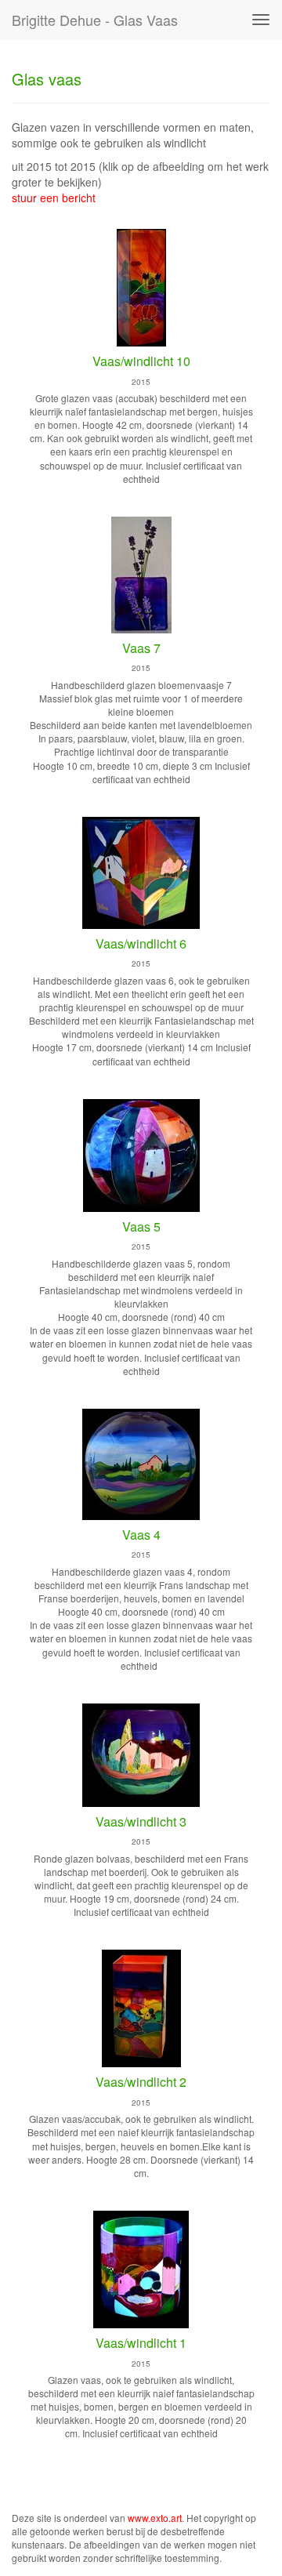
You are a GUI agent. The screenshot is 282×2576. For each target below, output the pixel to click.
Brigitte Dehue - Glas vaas (95, 20)
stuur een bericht (54, 198)
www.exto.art (155, 2518)
